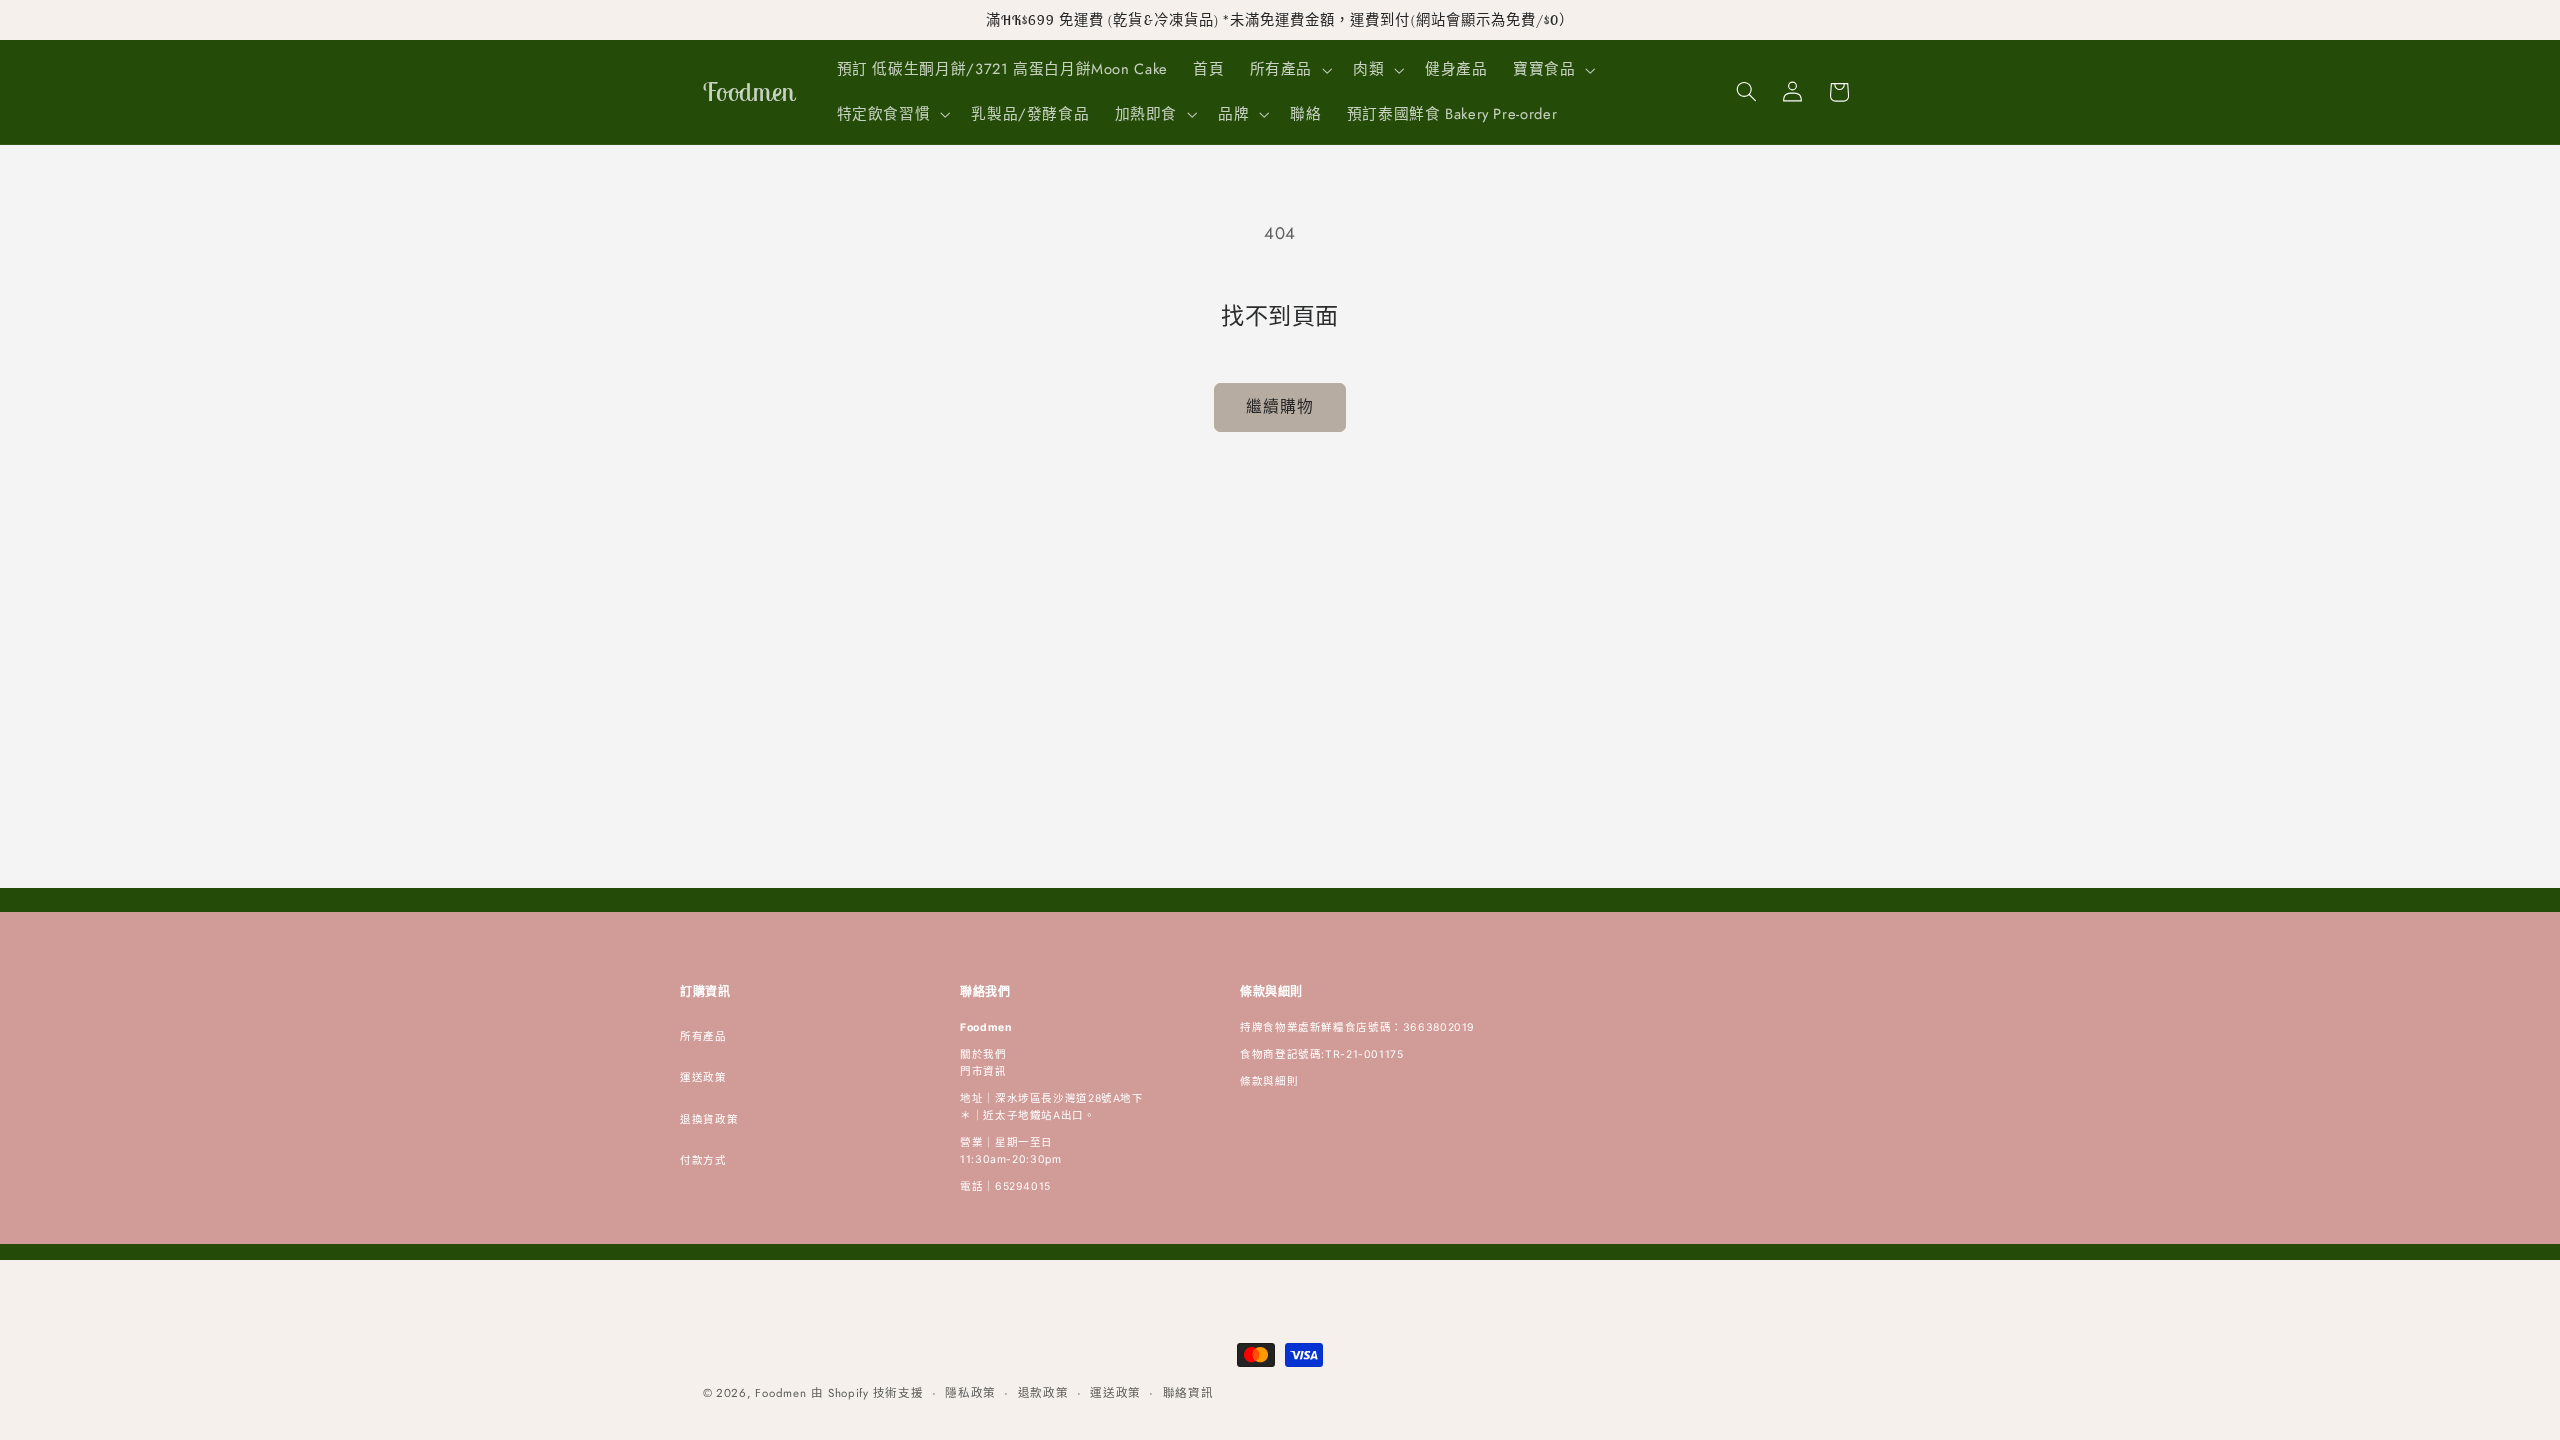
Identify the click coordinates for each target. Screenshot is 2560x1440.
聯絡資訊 (1188, 1393)
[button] (1288, 70)
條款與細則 (1269, 1081)
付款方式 (703, 1160)
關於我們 (983, 1054)
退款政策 (1043, 1393)
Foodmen (780, 1393)
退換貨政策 (709, 1119)
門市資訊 (983, 1071)
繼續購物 (1280, 406)
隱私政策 (970, 1393)
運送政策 (703, 1077)
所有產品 (703, 1036)
